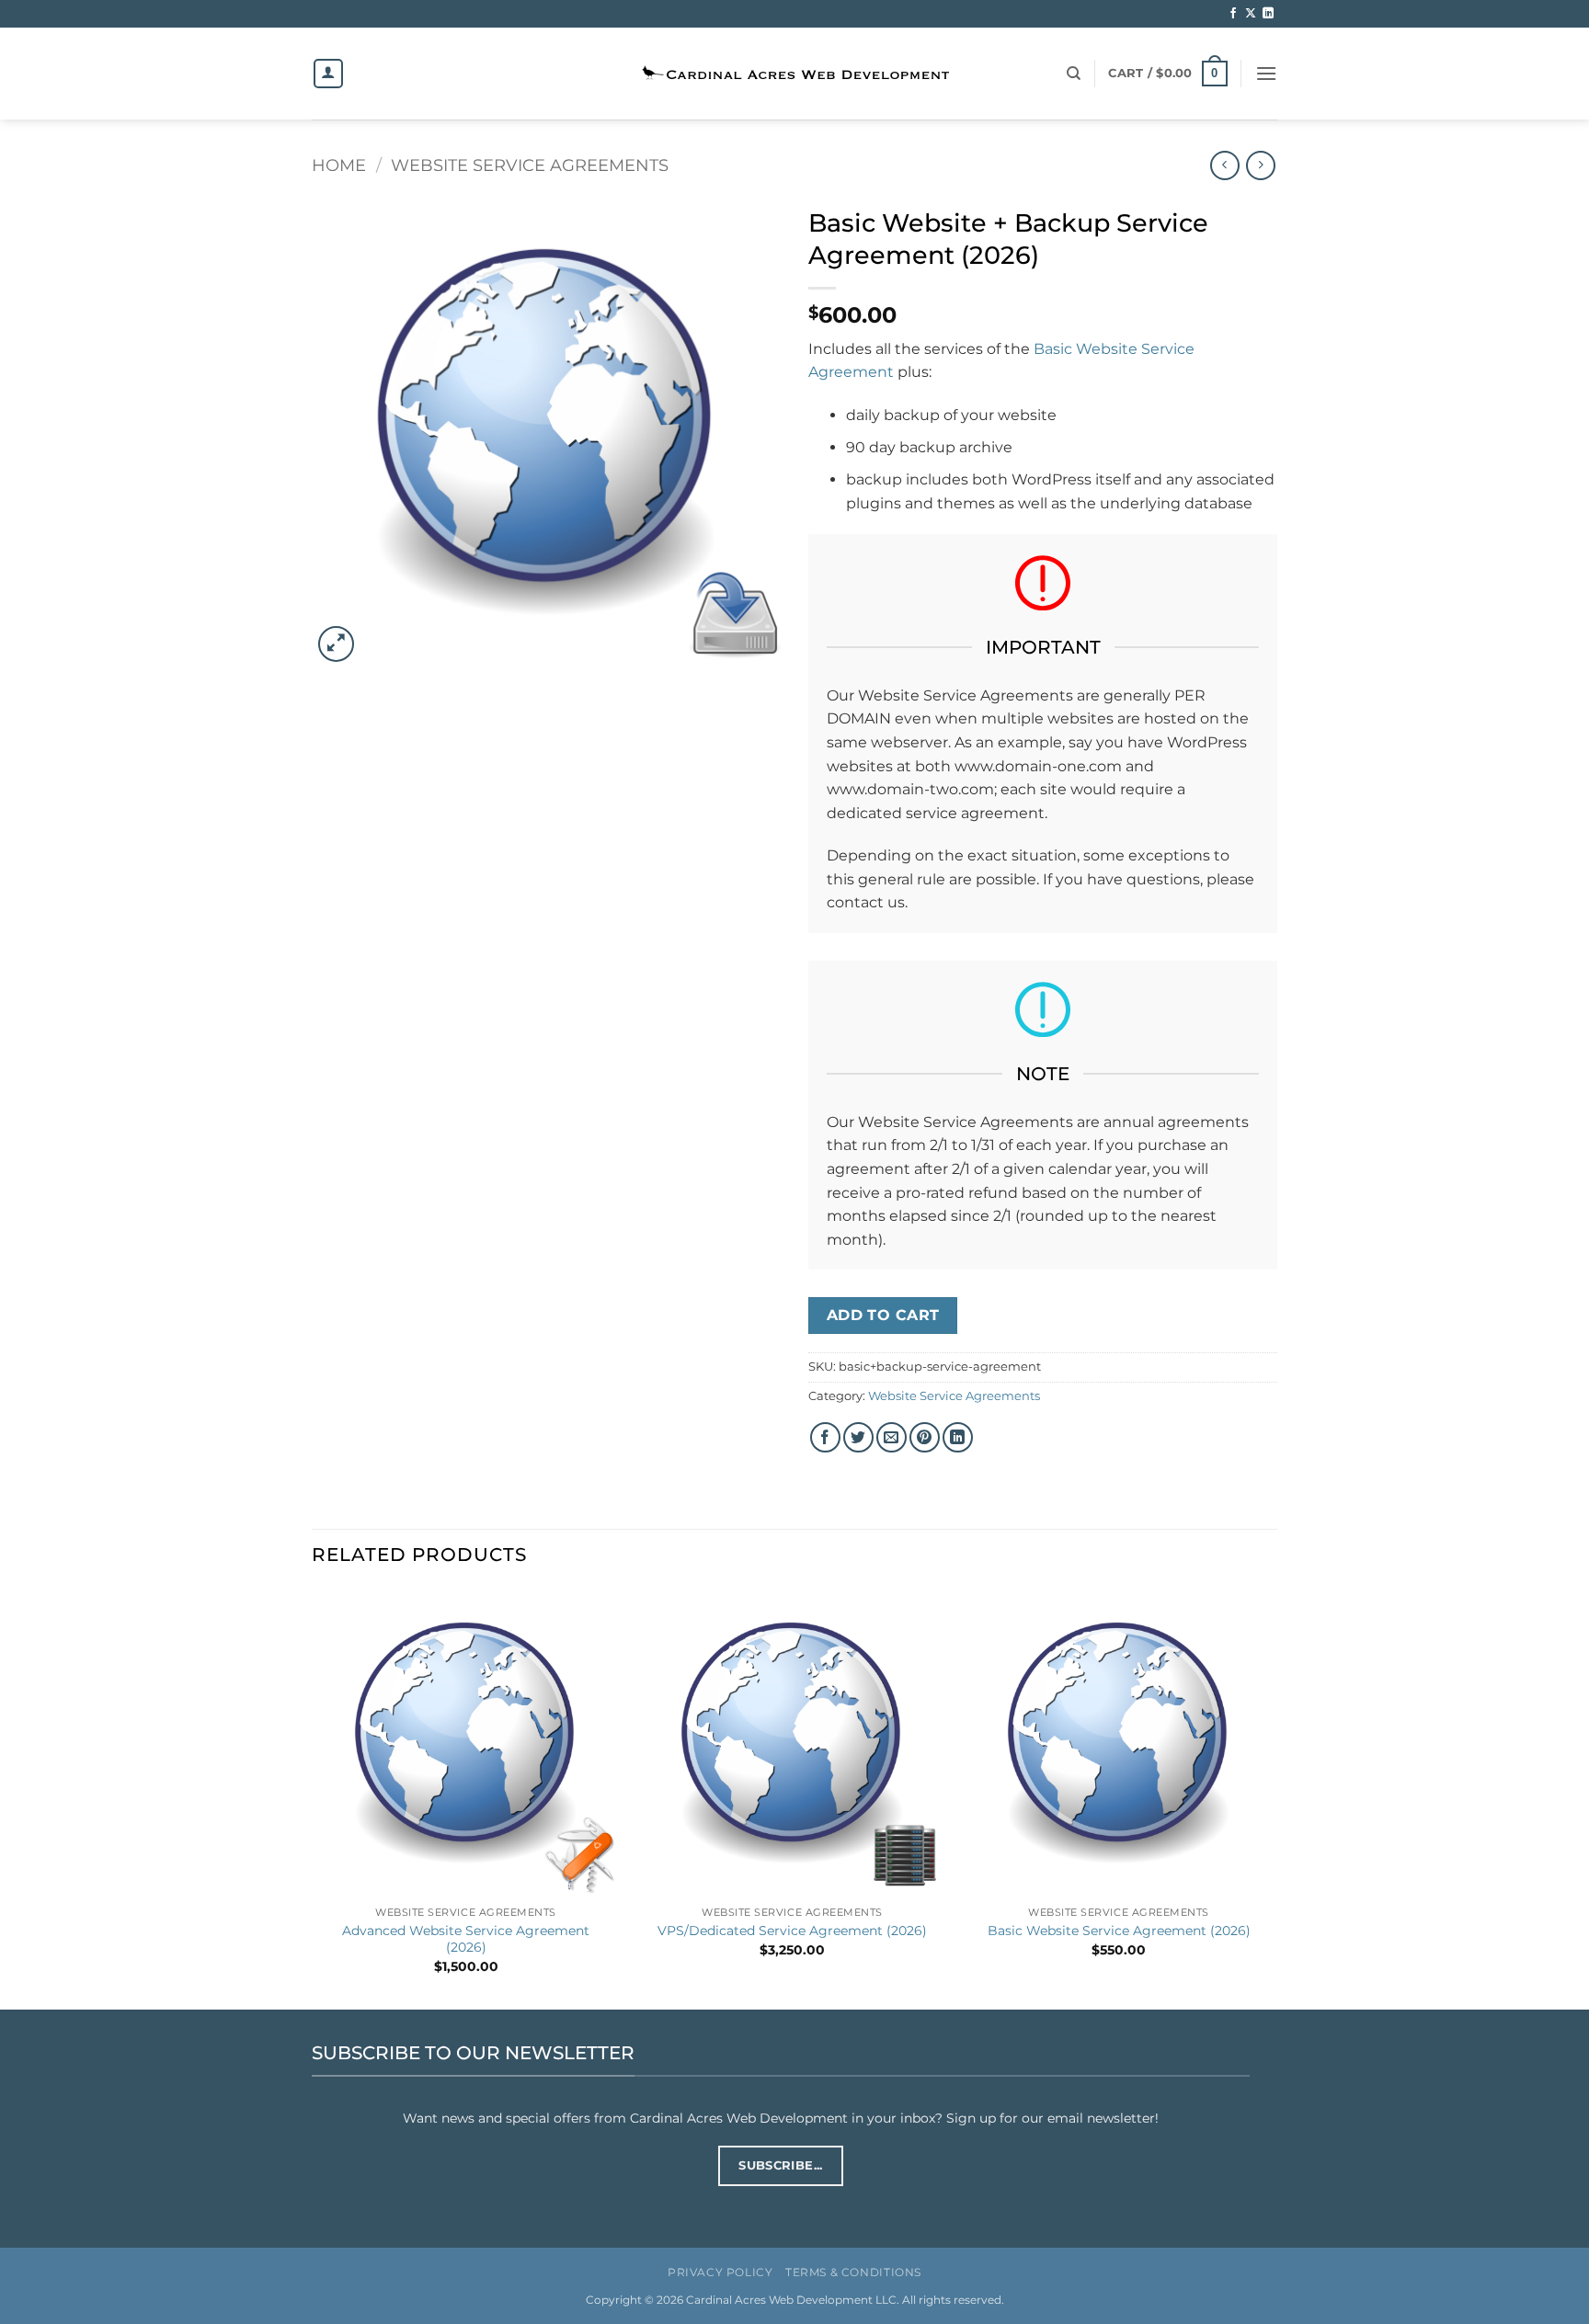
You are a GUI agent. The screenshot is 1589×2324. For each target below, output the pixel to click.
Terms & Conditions (853, 2272)
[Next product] (1224, 165)
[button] (1167, 74)
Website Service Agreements (530, 165)
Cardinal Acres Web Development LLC (791, 2300)
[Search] (1074, 74)
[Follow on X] (1251, 14)
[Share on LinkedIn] (958, 1437)
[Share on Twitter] (858, 1437)
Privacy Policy (720, 2272)
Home (339, 165)
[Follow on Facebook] (1233, 14)
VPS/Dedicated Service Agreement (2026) (792, 1931)
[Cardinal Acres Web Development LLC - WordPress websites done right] (795, 74)
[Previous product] (1260, 165)
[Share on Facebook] (825, 1437)
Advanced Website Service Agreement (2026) (466, 1939)
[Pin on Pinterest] (925, 1437)
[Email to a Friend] (892, 1437)
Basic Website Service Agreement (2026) (1119, 1931)
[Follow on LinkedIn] (1268, 14)
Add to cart (883, 1315)
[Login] (328, 74)
